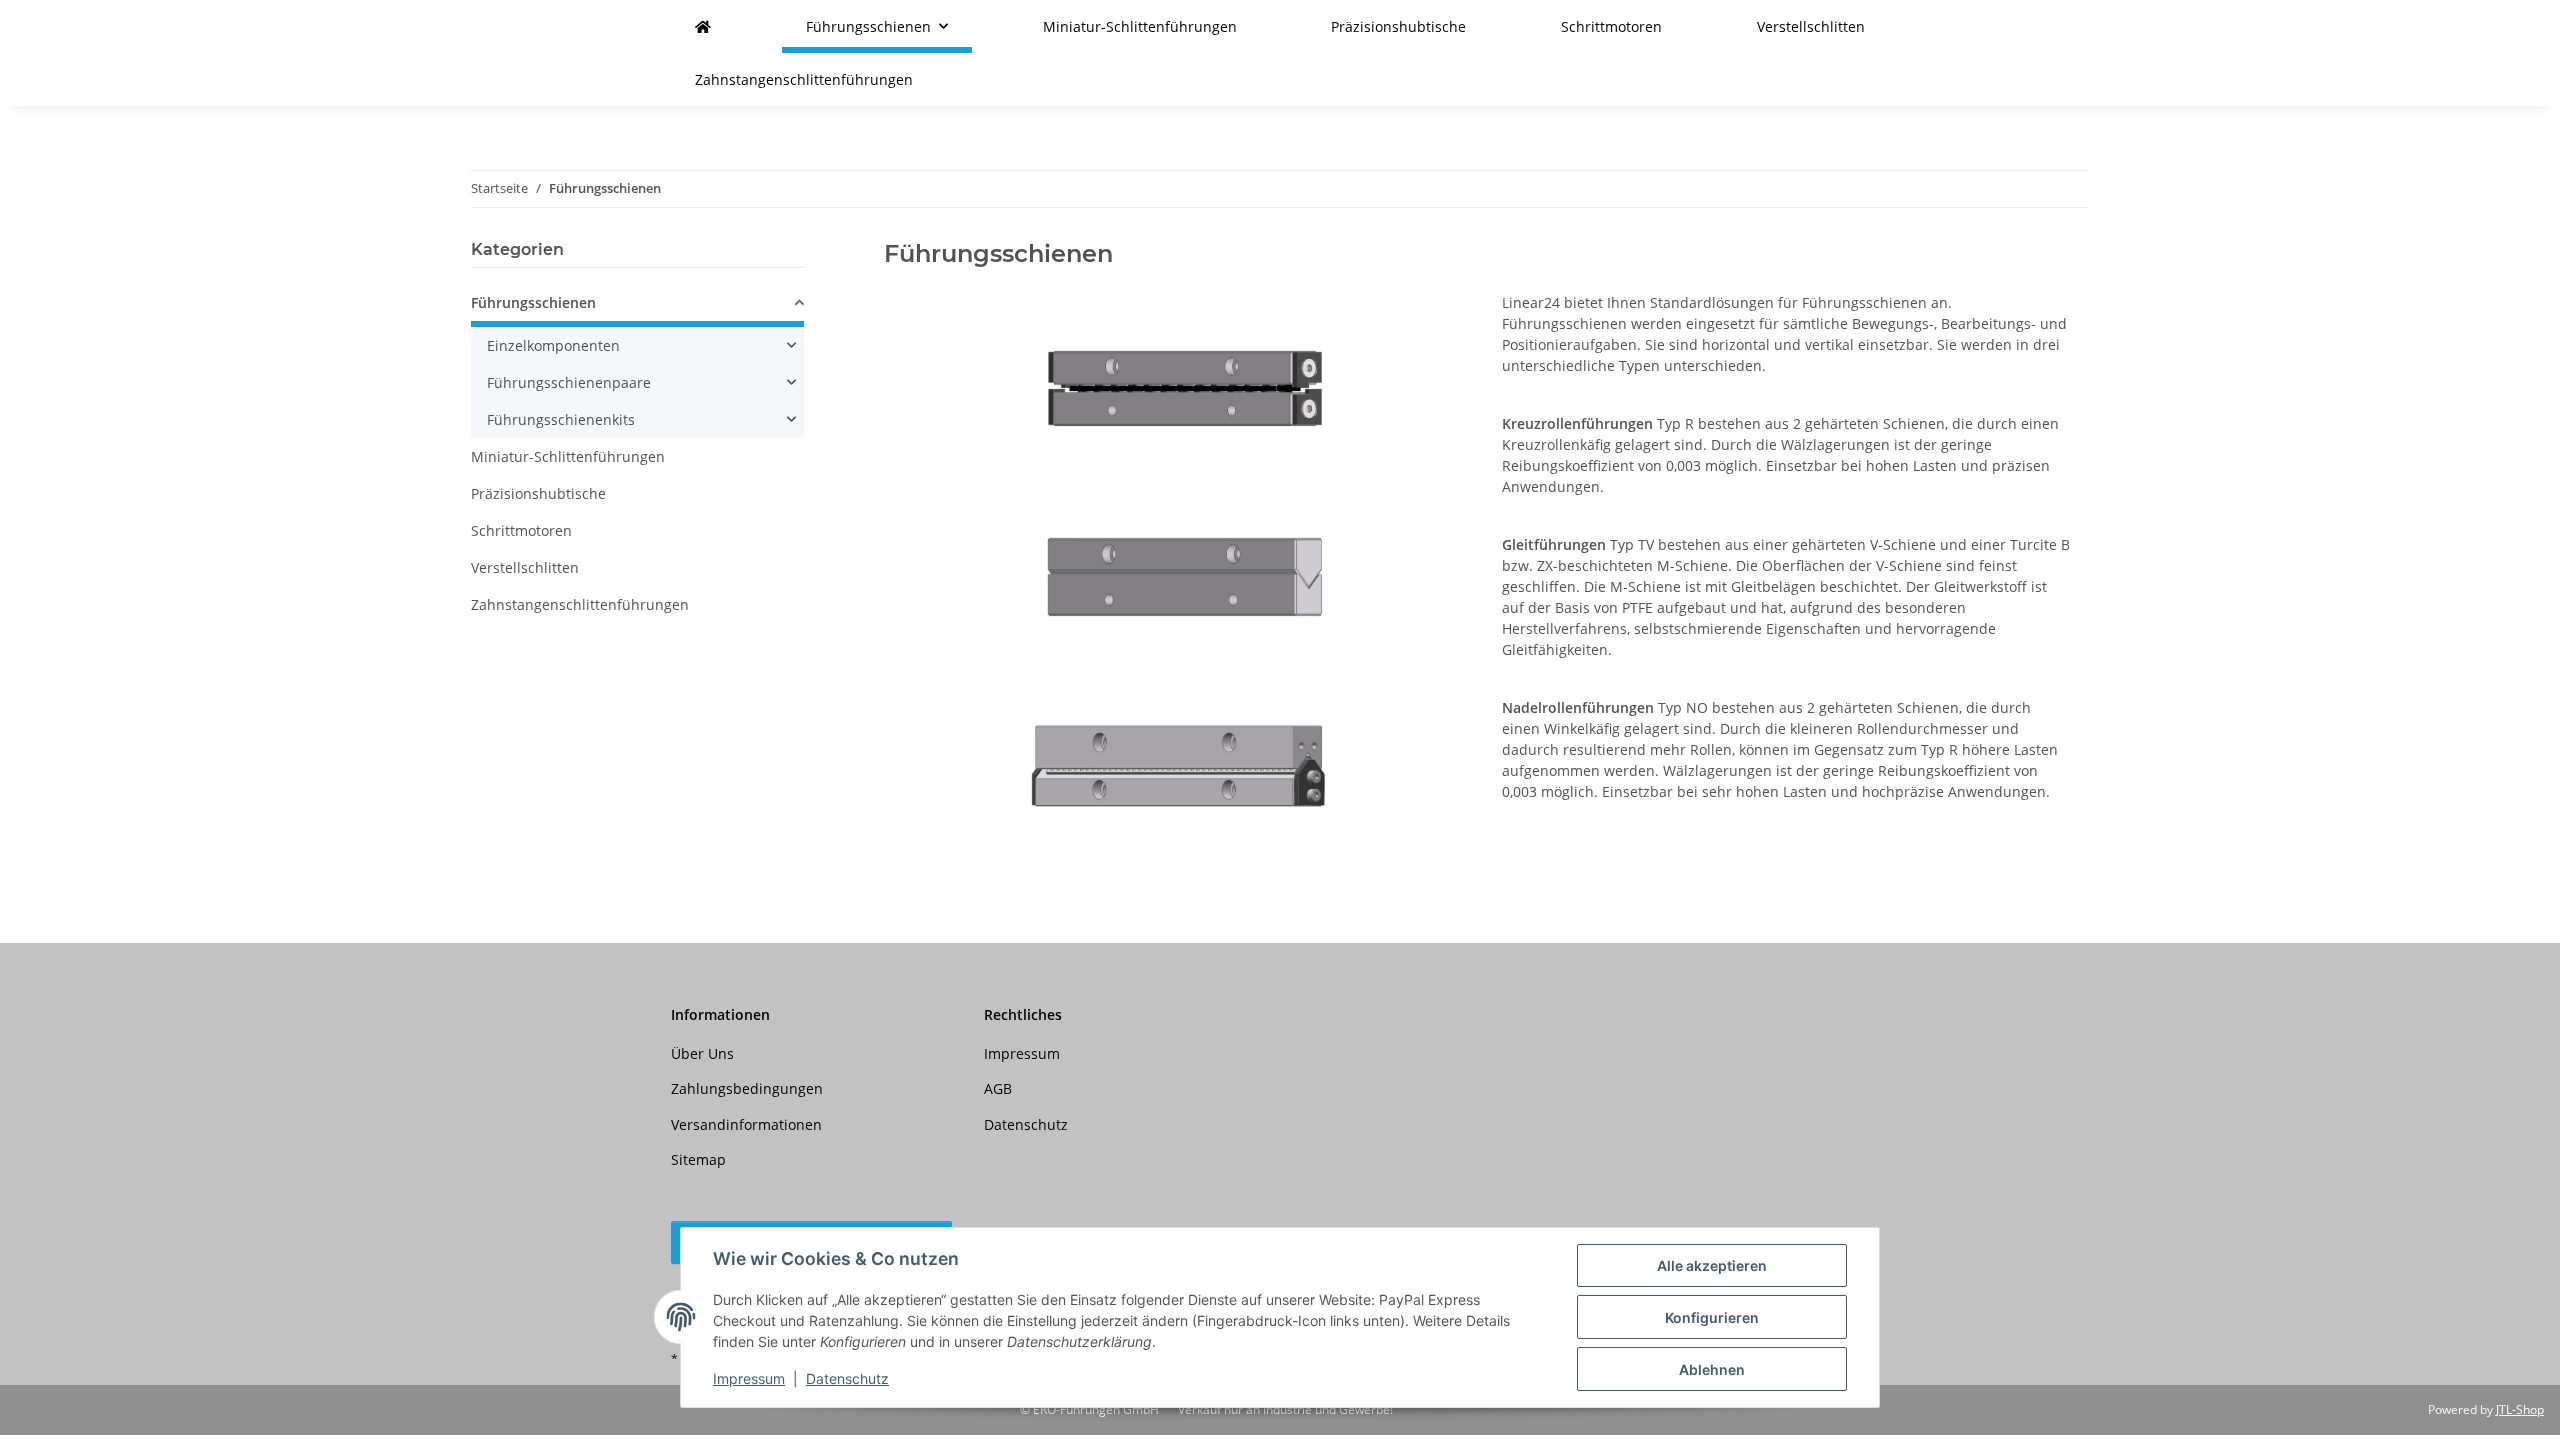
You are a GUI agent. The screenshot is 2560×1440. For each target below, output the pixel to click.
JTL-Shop (2520, 1409)
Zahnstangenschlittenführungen (580, 604)
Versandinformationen (746, 1124)
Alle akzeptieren (1712, 1265)
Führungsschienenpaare (569, 382)
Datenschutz (847, 1378)
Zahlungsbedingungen (747, 1088)
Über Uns (702, 1053)
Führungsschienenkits (561, 419)
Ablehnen (1712, 1369)
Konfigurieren (1712, 1317)
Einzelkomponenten (553, 345)
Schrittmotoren (521, 530)
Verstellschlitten (525, 567)
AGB (998, 1088)
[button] (637, 305)
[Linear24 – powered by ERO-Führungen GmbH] (703, 26)
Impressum (749, 1378)
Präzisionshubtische (538, 493)
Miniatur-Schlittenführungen (568, 456)
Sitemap (698, 1159)
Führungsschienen (533, 302)
